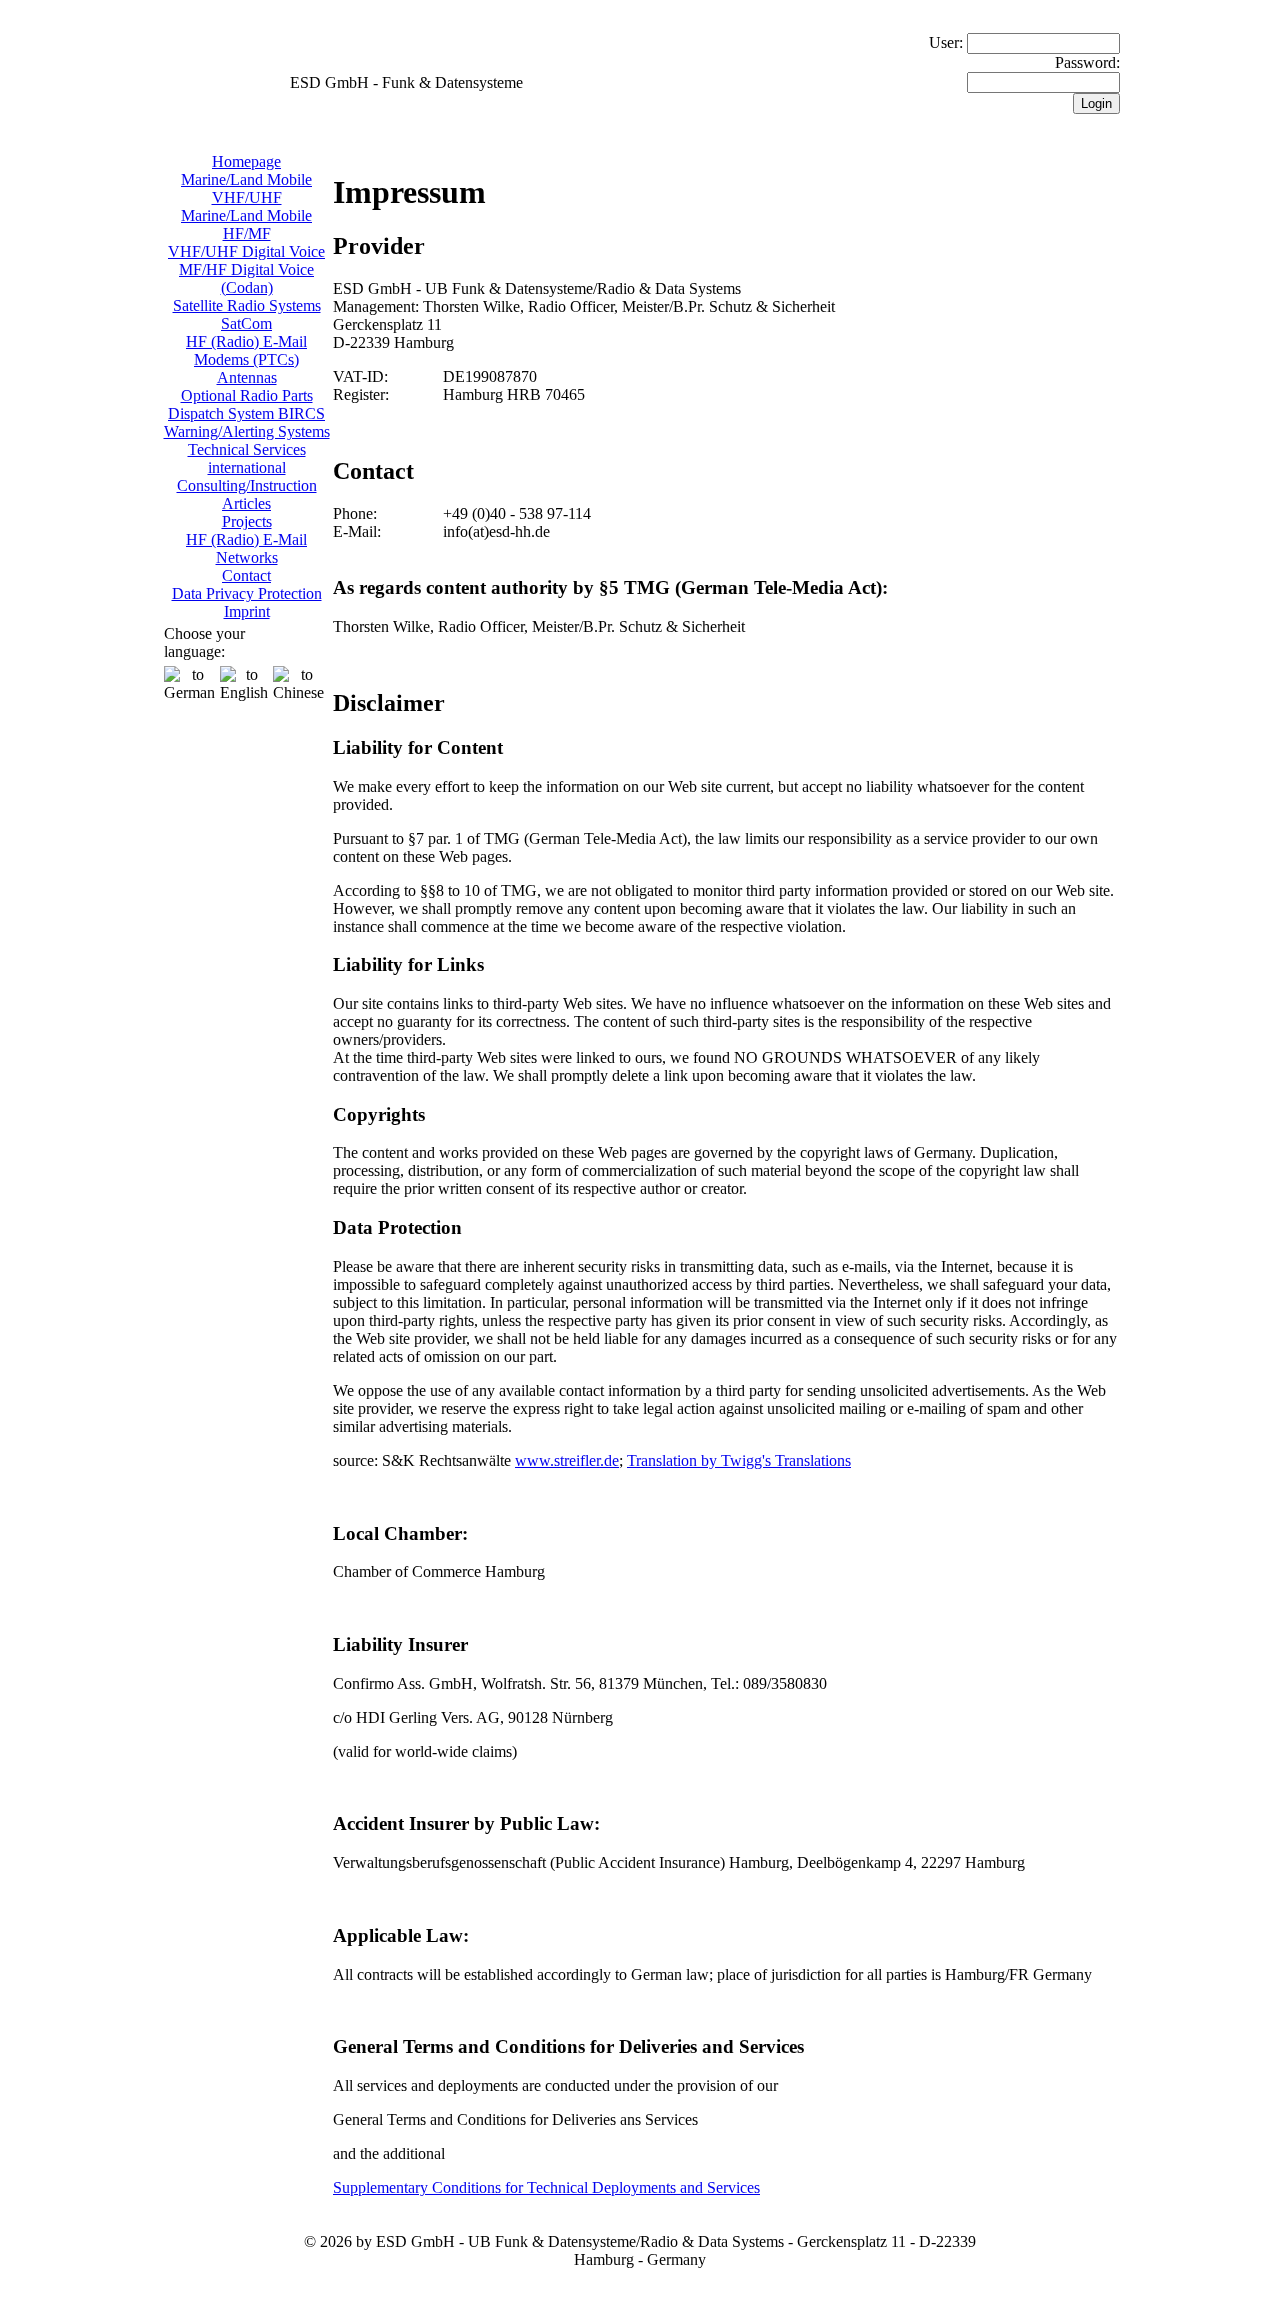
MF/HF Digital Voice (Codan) (246, 278)
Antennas (247, 377)
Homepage (246, 161)
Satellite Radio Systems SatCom (247, 314)
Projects (247, 521)
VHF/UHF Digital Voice (246, 251)
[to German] (189, 684)
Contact (246, 575)
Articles (246, 503)
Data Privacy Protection (247, 593)
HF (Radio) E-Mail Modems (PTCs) (246, 350)
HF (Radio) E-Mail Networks (246, 548)
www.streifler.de (567, 1460)
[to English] (244, 684)
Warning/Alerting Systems (247, 431)
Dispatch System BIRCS (246, 413)
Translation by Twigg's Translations (739, 1460)
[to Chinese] (298, 684)
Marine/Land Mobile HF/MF (246, 224)
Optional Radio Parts (247, 395)
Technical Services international (247, 458)
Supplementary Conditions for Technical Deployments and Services (546, 2187)
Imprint (247, 611)
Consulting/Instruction (247, 485)
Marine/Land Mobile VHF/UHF (246, 188)
